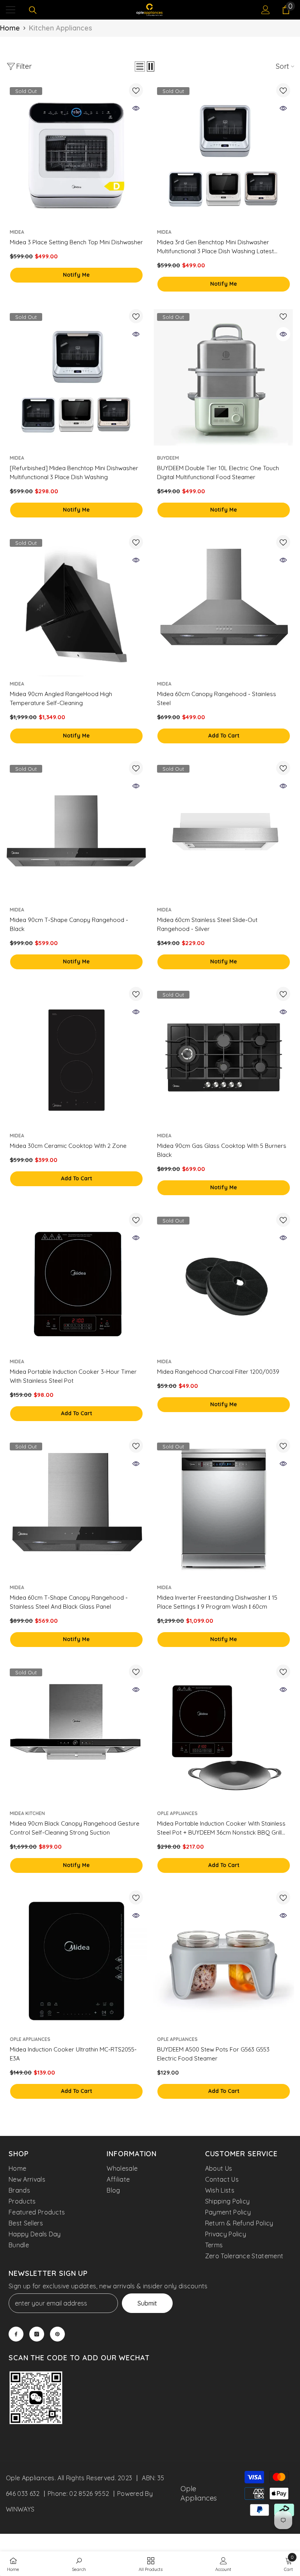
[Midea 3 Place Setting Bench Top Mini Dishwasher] (76, 154)
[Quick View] (136, 108)
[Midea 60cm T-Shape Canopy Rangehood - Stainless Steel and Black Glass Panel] (76, 1509)
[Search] (33, 10)
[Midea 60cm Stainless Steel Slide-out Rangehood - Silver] (224, 832)
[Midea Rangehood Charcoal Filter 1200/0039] (224, 1283)
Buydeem (168, 458)
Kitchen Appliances (61, 28)
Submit (147, 2303)
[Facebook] (16, 2334)
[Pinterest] (57, 2334)
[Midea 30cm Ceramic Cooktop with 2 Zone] (76, 1057)
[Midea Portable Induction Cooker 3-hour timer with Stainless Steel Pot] (76, 1283)
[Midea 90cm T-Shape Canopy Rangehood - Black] (76, 832)
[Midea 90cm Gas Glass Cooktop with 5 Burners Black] (224, 1057)
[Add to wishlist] (136, 90)
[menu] (11, 10)
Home (10, 28)
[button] (140, 66)
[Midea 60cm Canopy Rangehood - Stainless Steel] (224, 606)
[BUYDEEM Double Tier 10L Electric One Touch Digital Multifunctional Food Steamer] (224, 380)
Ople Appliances (177, 1813)
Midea (17, 232)
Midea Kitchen (27, 1813)
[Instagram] (37, 2334)
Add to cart (224, 736)
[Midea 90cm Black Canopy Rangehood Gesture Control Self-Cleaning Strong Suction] (76, 1735)
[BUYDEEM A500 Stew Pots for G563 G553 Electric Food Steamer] (224, 1961)
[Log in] (266, 10)
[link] (36, 2399)
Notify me (76, 275)
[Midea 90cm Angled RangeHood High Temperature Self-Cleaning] (76, 606)
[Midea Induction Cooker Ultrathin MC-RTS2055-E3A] (76, 1961)
